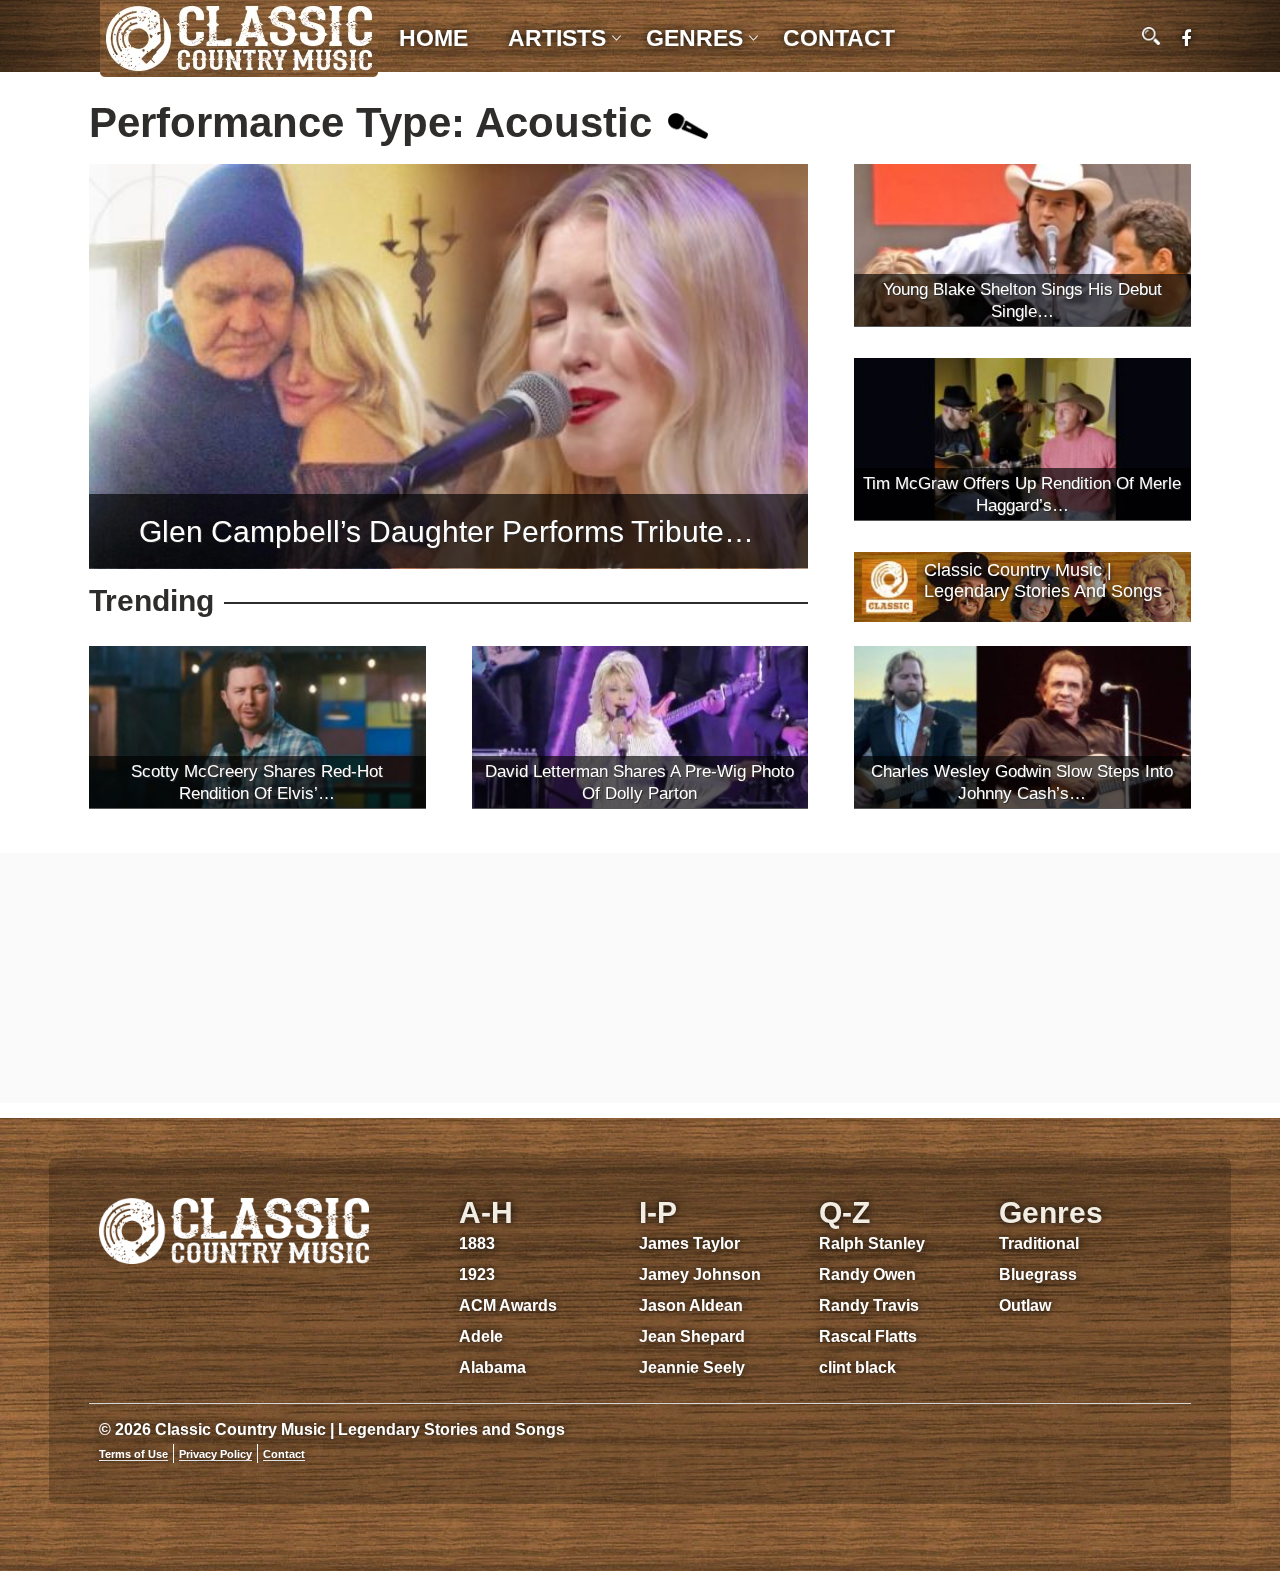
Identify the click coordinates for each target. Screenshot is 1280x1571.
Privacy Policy (215, 1454)
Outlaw (1025, 1305)
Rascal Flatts (868, 1336)
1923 (477, 1274)
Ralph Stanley (872, 1243)
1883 (477, 1243)
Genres (694, 38)
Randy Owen (867, 1274)
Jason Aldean (691, 1305)
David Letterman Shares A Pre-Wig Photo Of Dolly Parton (639, 782)
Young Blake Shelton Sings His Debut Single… (1022, 300)
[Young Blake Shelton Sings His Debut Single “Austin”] (1022, 245)
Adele (481, 1336)
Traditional (1039, 1243)
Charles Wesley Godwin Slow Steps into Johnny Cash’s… (1022, 782)
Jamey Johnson (700, 1274)
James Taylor (689, 1243)
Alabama (492, 1367)
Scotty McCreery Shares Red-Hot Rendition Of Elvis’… (257, 782)
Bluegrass (1038, 1274)
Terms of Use (133, 1454)
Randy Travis (869, 1305)
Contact (839, 38)
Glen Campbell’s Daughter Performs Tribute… (446, 531)
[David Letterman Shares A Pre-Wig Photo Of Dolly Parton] (640, 727)
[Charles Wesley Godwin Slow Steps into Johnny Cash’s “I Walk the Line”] (1022, 727)
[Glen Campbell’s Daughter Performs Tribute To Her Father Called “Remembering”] (448, 366)
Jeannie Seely (692, 1367)
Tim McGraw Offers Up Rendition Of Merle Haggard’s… (1022, 494)
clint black (857, 1367)
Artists (557, 38)
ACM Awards (508, 1305)
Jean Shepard (692, 1336)
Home (433, 38)
